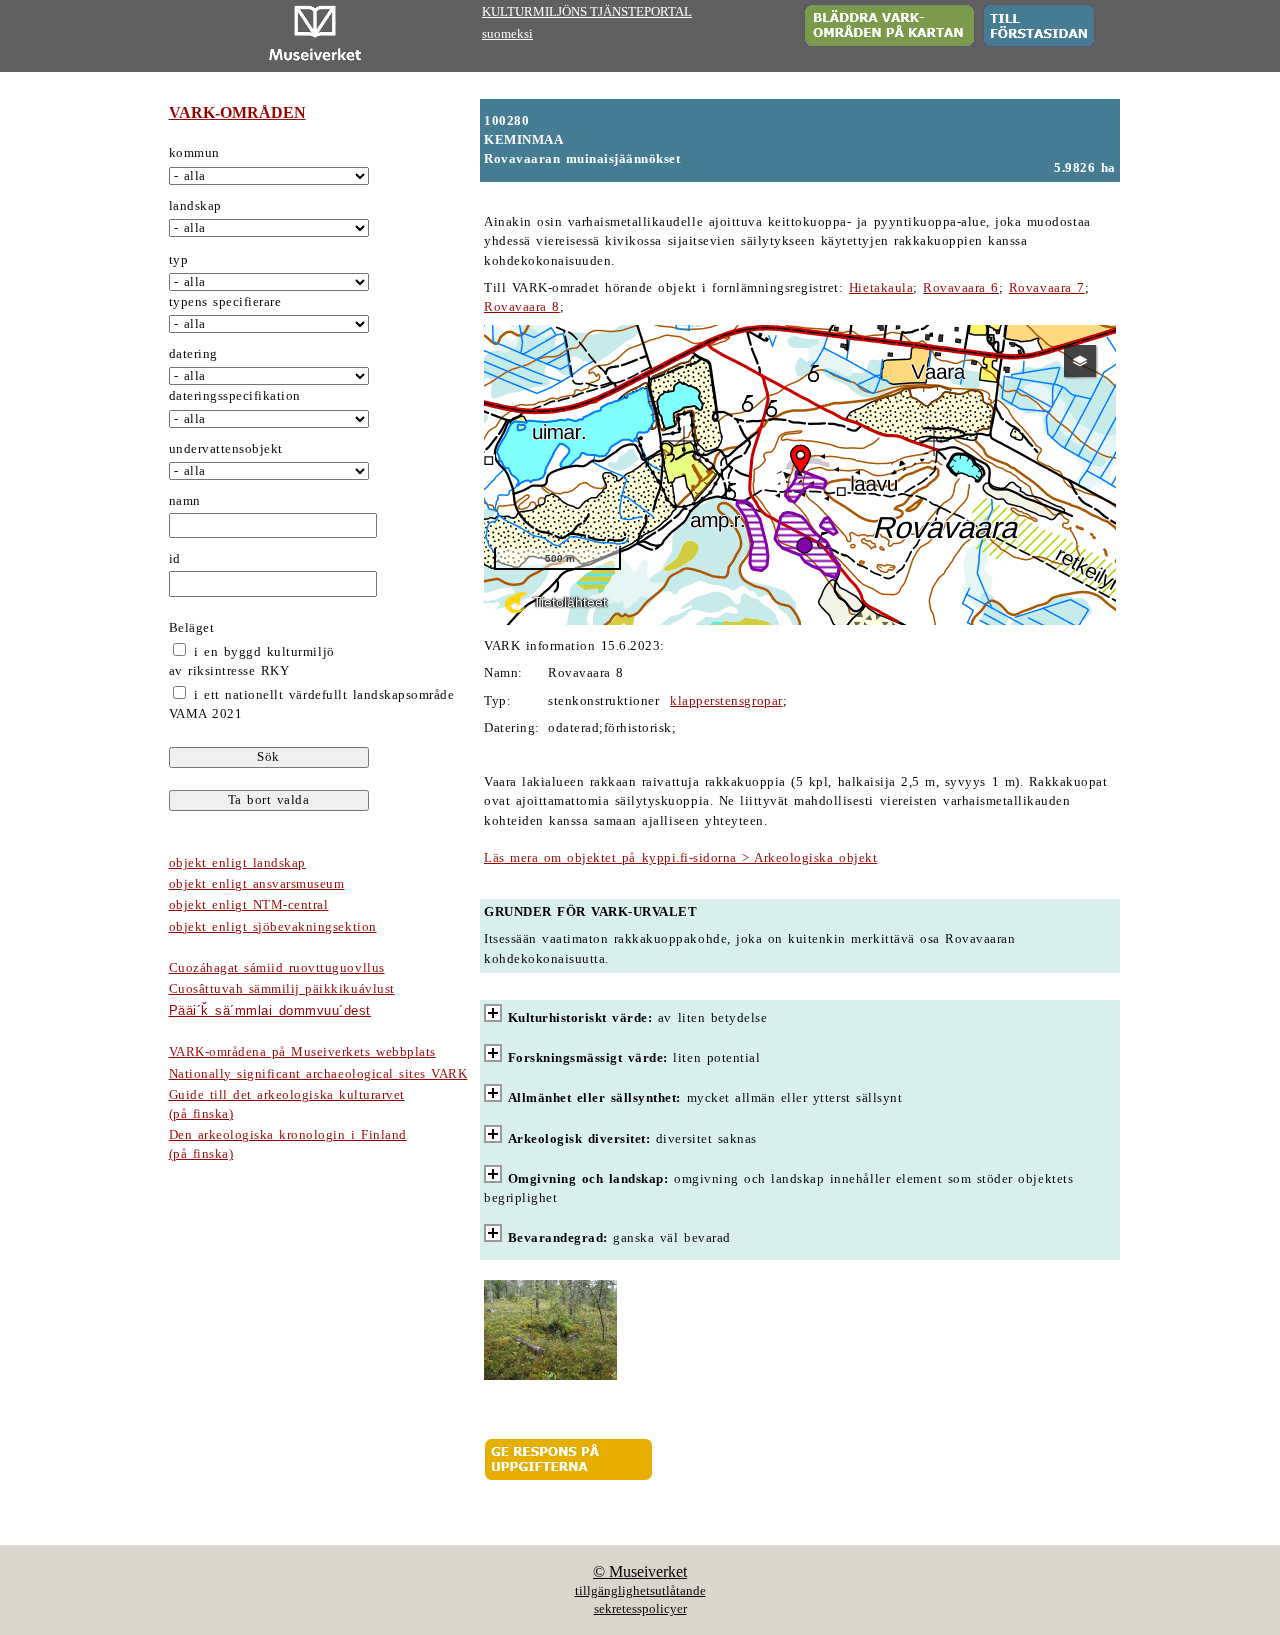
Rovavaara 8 (522, 307)
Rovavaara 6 (961, 288)
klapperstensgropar (726, 701)
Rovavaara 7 (1047, 288)
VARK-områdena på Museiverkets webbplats (302, 1052)
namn (185, 501)
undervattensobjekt (226, 449)
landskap (195, 206)
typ (179, 260)
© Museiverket (640, 1571)
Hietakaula (881, 288)
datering (193, 354)
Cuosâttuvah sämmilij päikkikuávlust (282, 989)
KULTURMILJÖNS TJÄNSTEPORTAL (587, 12)
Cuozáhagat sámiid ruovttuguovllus (277, 968)
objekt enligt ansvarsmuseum (257, 884)
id (175, 559)
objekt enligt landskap (237, 863)
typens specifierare (225, 302)
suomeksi (507, 34)
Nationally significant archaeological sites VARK (318, 1074)
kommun (194, 153)
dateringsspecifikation (235, 396)
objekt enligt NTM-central (249, 905)
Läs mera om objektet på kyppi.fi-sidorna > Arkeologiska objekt (680, 858)
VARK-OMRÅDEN (237, 112)
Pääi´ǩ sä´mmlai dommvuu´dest (270, 1010)
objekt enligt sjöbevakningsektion (273, 927)
